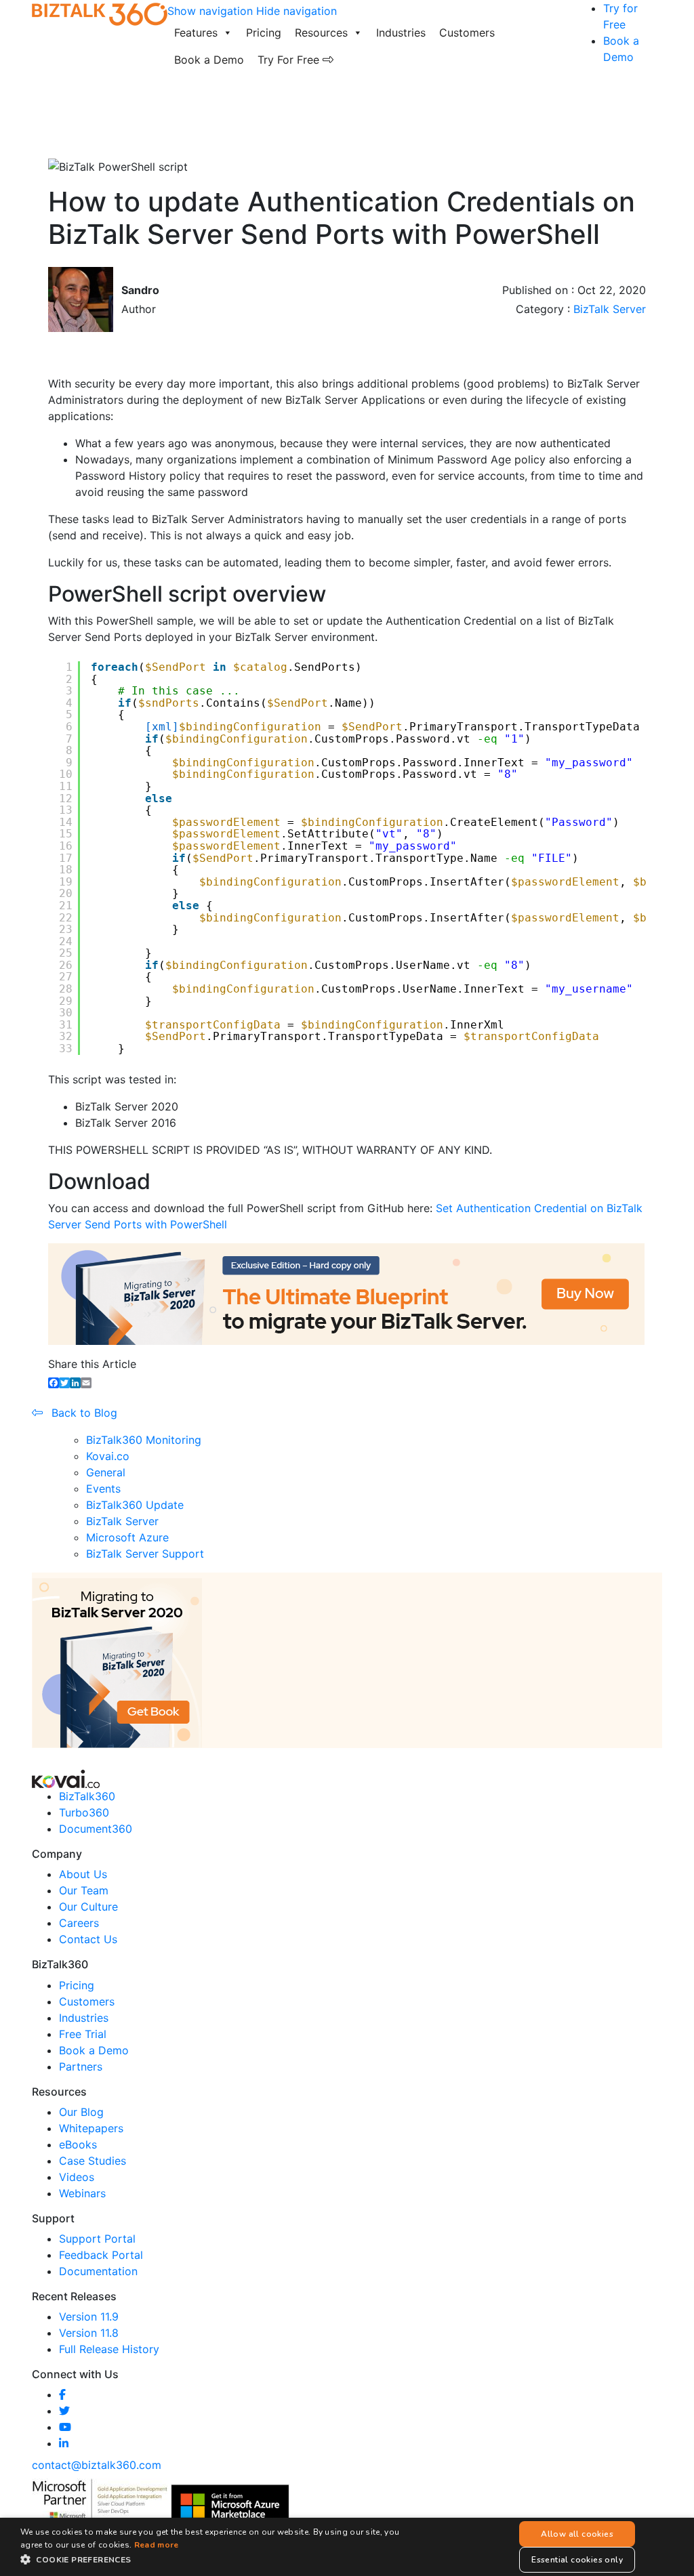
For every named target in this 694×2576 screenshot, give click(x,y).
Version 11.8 (89, 2333)
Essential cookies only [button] (577, 2560)
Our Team (84, 1890)
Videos (77, 2177)
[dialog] (347, 2547)
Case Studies (93, 2161)
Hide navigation (297, 11)
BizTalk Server (610, 309)
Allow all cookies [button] (577, 2534)
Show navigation (210, 11)
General (106, 1472)
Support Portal (97, 2239)
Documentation (98, 2271)
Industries (401, 33)
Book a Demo (209, 60)
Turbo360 (84, 1812)
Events (103, 1489)
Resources (321, 33)
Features (196, 33)
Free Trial (83, 2034)
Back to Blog (83, 1413)
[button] (222, 2559)
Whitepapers (91, 2128)
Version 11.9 (89, 2317)
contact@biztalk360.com (97, 2465)
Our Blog (81, 2112)
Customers (467, 33)
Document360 (96, 1829)
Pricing (264, 33)
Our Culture (88, 1907)
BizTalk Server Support (145, 1554)
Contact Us (88, 1939)
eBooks (78, 2144)
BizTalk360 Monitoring (144, 1440)
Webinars (82, 2193)
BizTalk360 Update (135, 1505)
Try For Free (290, 60)
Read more (157, 2545)
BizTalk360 (87, 1796)
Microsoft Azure (127, 1537)
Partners (81, 2066)
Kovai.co (108, 1456)
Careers (79, 1923)
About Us (83, 1874)
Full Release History (109, 2349)
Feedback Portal (101, 2255)
